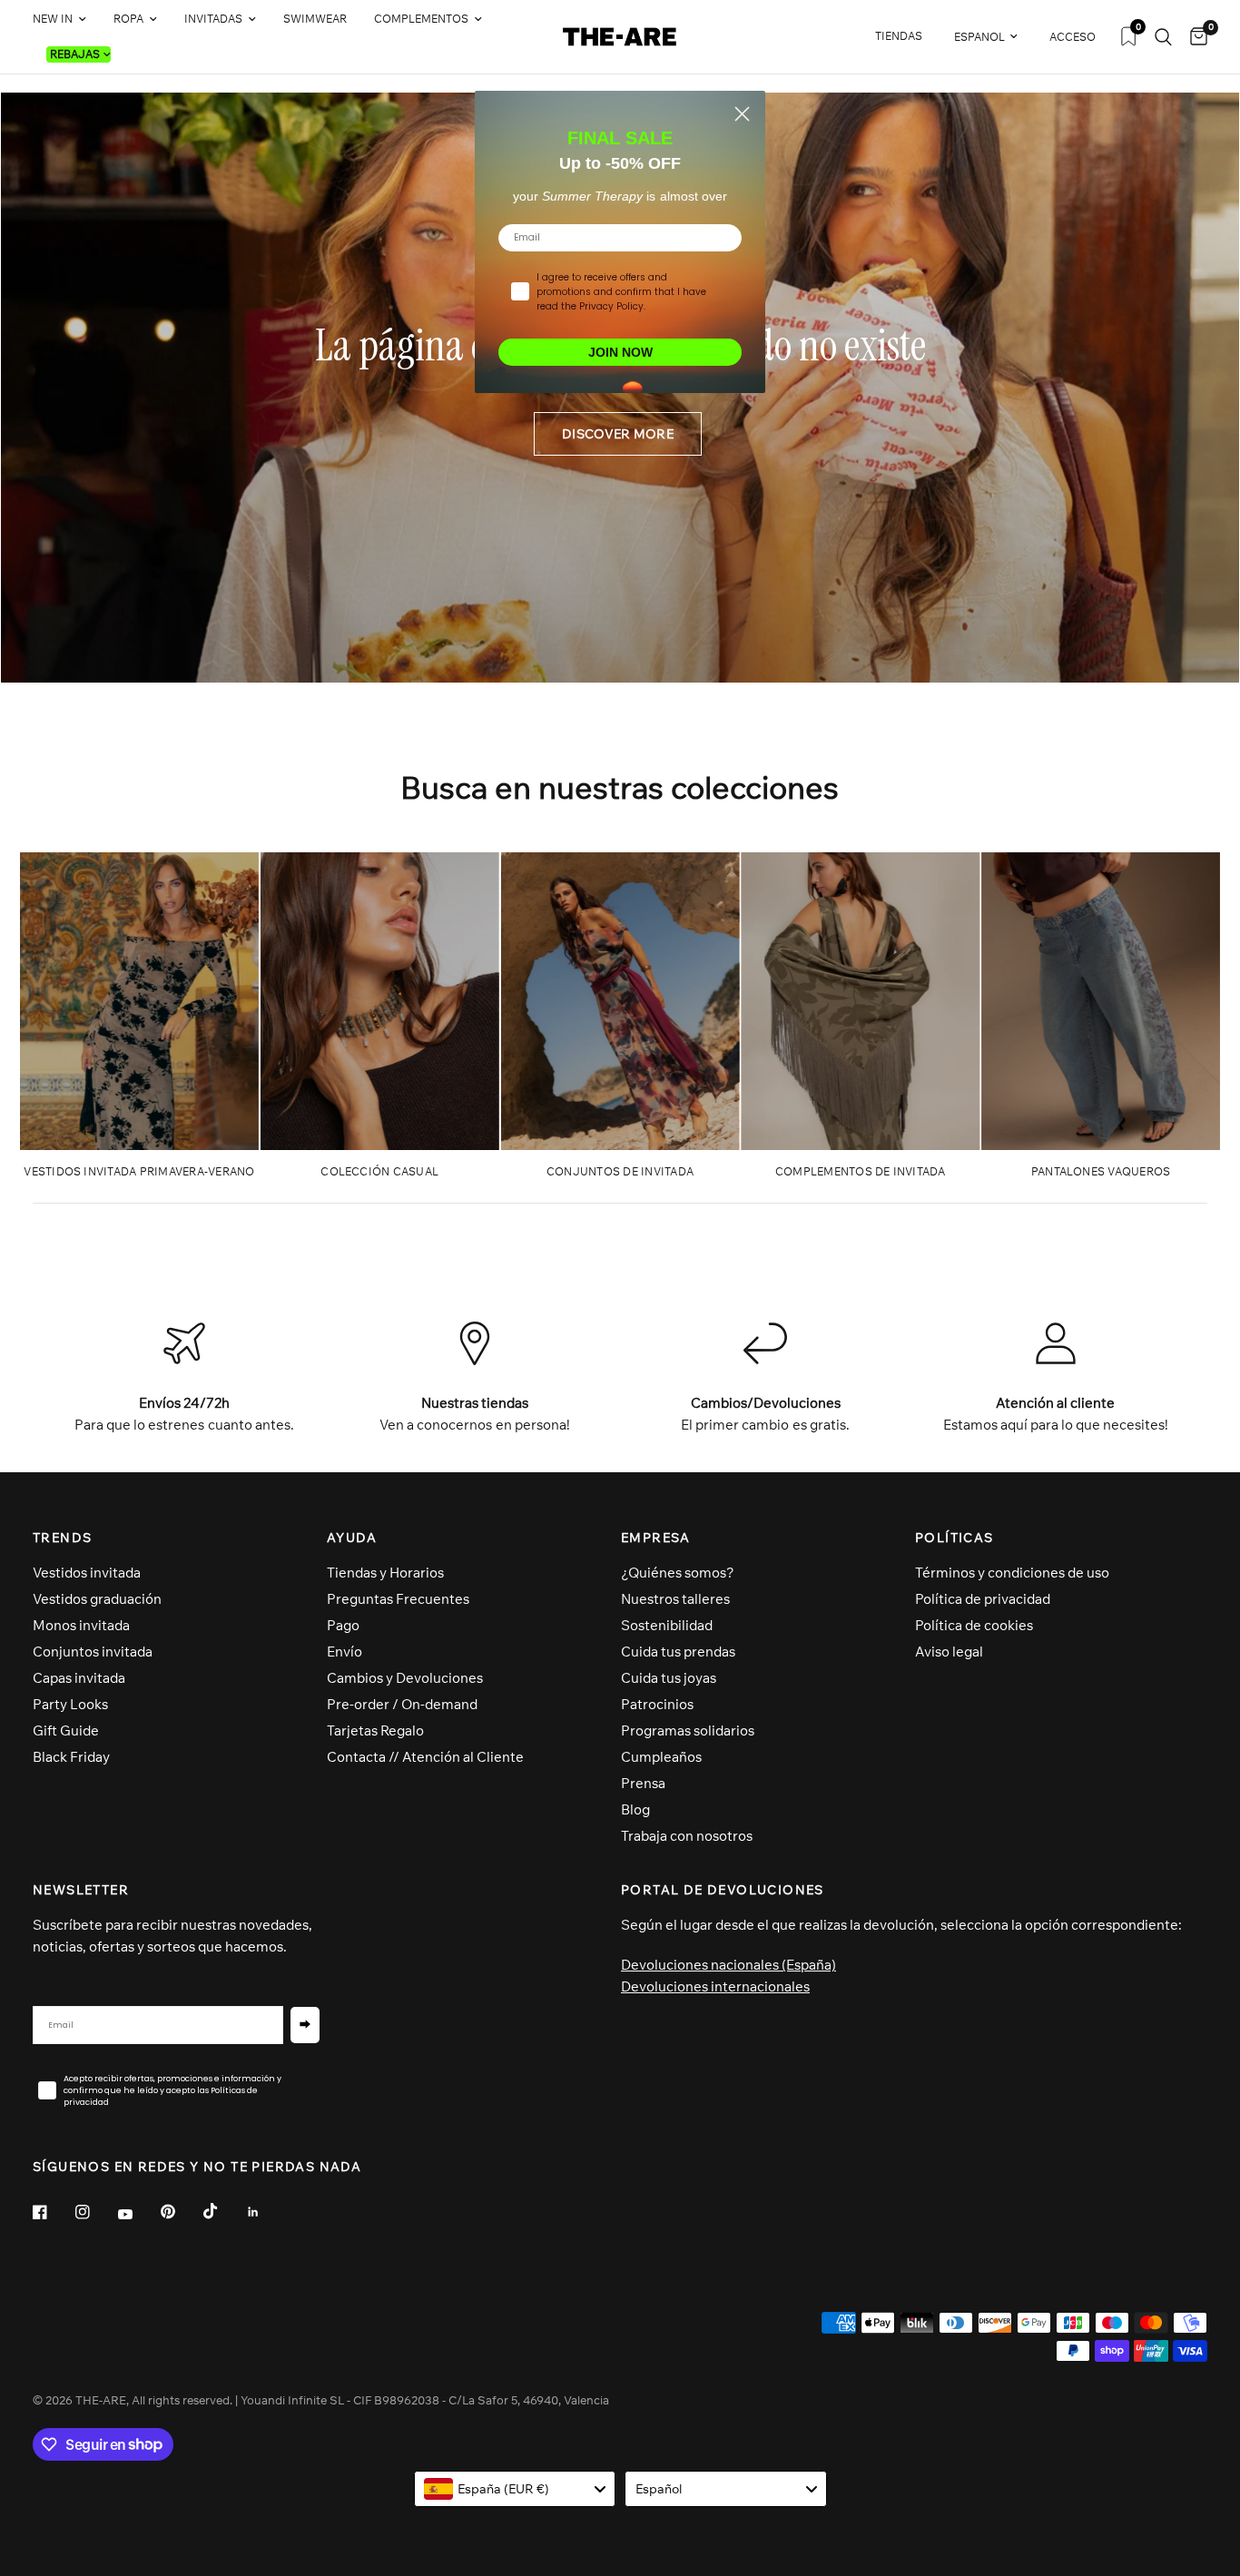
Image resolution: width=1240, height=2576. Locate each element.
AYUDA (352, 1538)
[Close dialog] (742, 114)
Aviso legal (949, 1652)
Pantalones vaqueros (1101, 1171)
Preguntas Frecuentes (398, 1599)
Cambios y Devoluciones (405, 1678)
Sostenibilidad (667, 1625)
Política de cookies (974, 1625)
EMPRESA (656, 1538)
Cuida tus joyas (669, 1678)
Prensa (643, 1783)
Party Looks (70, 1704)
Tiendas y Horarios (385, 1573)
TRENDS (62, 1538)
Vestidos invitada (87, 1573)
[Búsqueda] (1163, 37)
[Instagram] (95, 2212)
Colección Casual (379, 1171)
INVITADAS (213, 19)
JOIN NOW (620, 352)
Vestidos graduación (97, 1599)
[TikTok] (223, 2211)
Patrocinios (657, 1704)
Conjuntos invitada (93, 1652)
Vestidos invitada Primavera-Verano (139, 1171)
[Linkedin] (266, 2212)
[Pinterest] (181, 2212)
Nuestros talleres (675, 1599)
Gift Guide (66, 1730)
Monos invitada (81, 1625)
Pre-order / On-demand (402, 1704)
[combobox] (515, 2489)
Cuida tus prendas (678, 1652)
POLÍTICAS (955, 1538)
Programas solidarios (688, 1730)
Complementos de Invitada (861, 1171)
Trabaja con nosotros (687, 1836)
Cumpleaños (661, 1757)
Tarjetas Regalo (375, 1730)
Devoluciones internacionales (715, 1986)
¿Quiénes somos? (678, 1573)
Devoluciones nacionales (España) (728, 1965)
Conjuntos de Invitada (620, 1171)
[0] (1194, 37)
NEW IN (53, 19)
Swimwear (315, 19)
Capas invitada (79, 1678)
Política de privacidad (983, 1599)
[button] (618, 434)
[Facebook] (53, 2212)
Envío (344, 1652)
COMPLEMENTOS (421, 19)
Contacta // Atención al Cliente (425, 1757)
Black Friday (71, 1757)
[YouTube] (138, 2215)
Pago (343, 1625)
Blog (635, 1809)
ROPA (128, 19)
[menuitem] (66, 20)
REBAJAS (75, 54)
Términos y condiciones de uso (1012, 1573)
